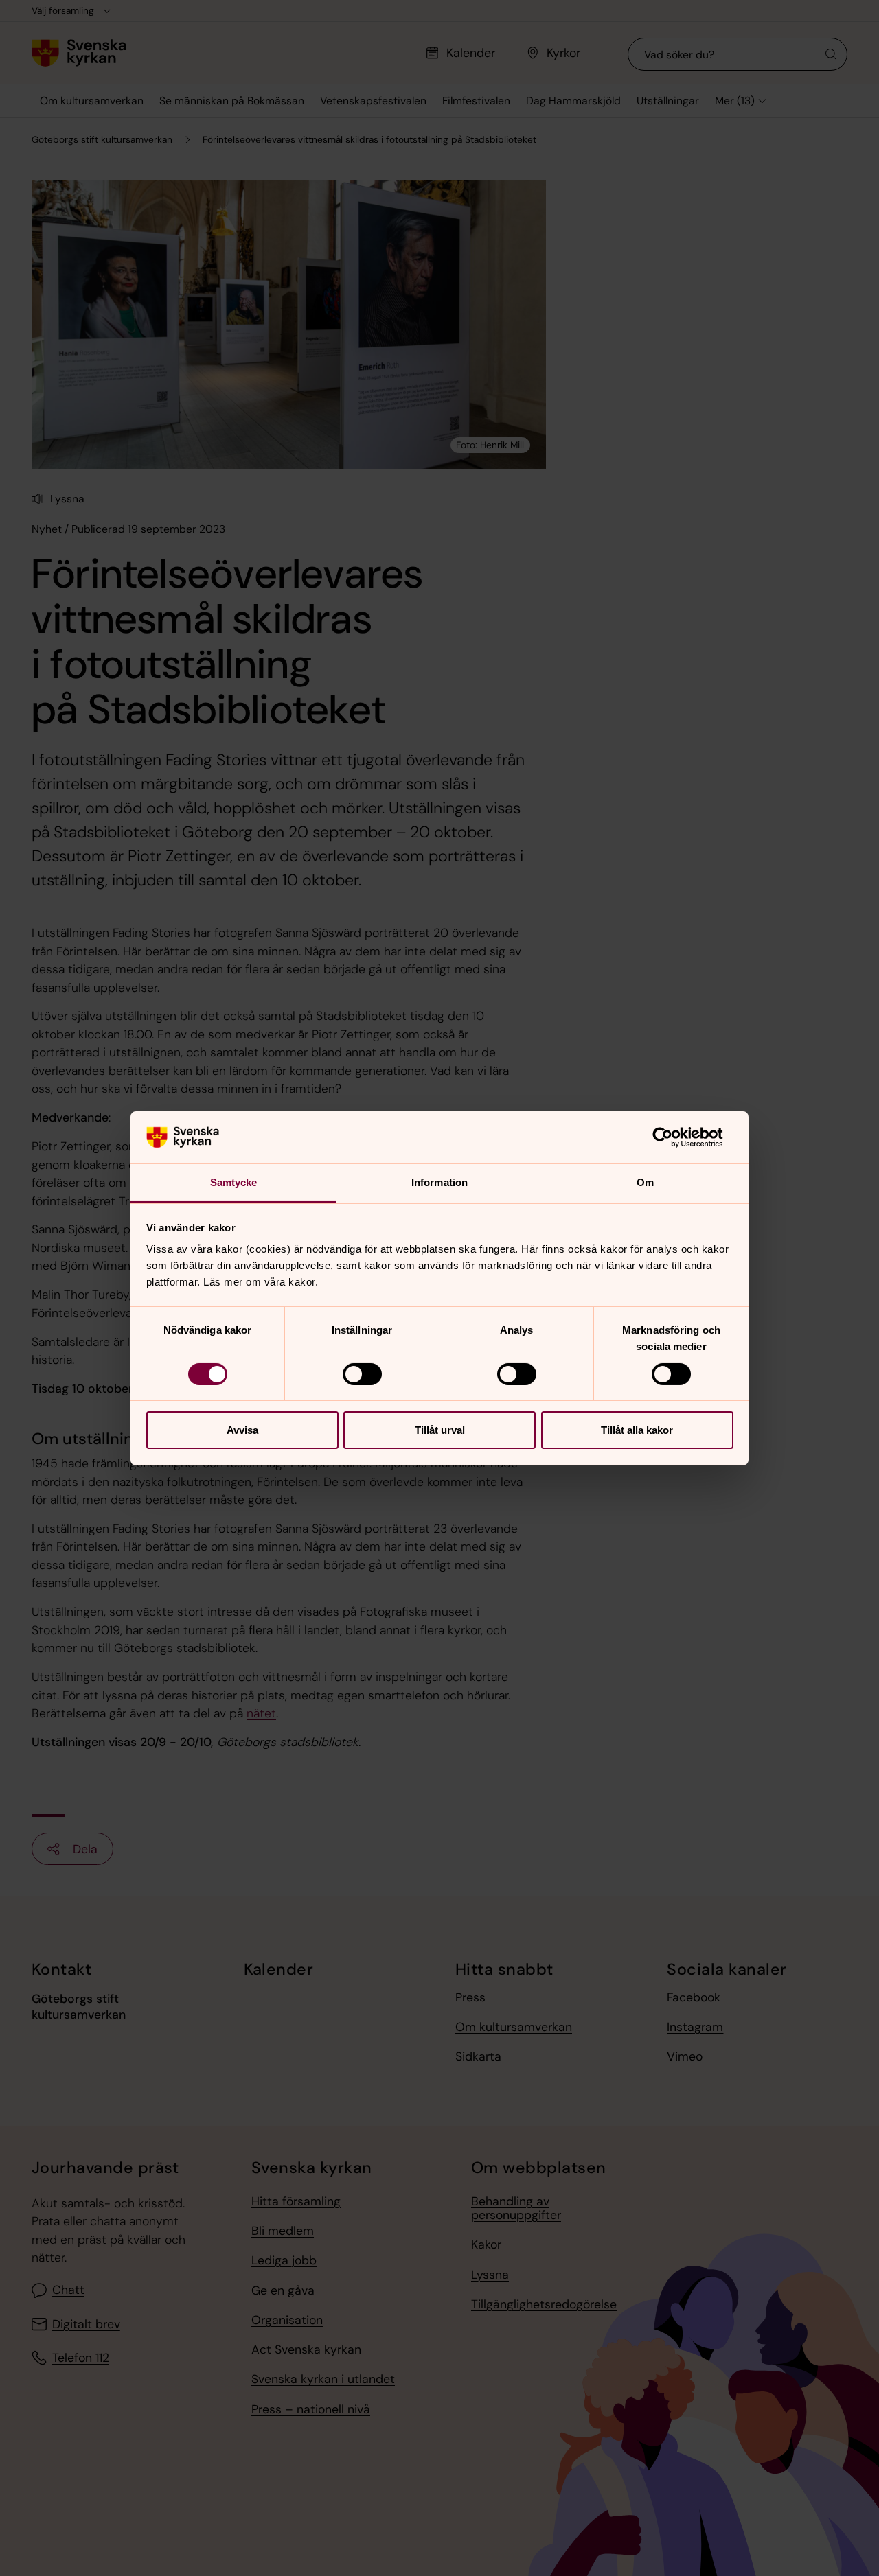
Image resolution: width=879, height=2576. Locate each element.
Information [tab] (439, 1182)
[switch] (362, 1374)
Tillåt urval (440, 1430)
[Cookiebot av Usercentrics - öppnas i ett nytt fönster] (673, 1137)
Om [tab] (645, 1182)
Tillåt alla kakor (637, 1430)
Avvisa (242, 1430)
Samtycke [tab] (234, 1182)
